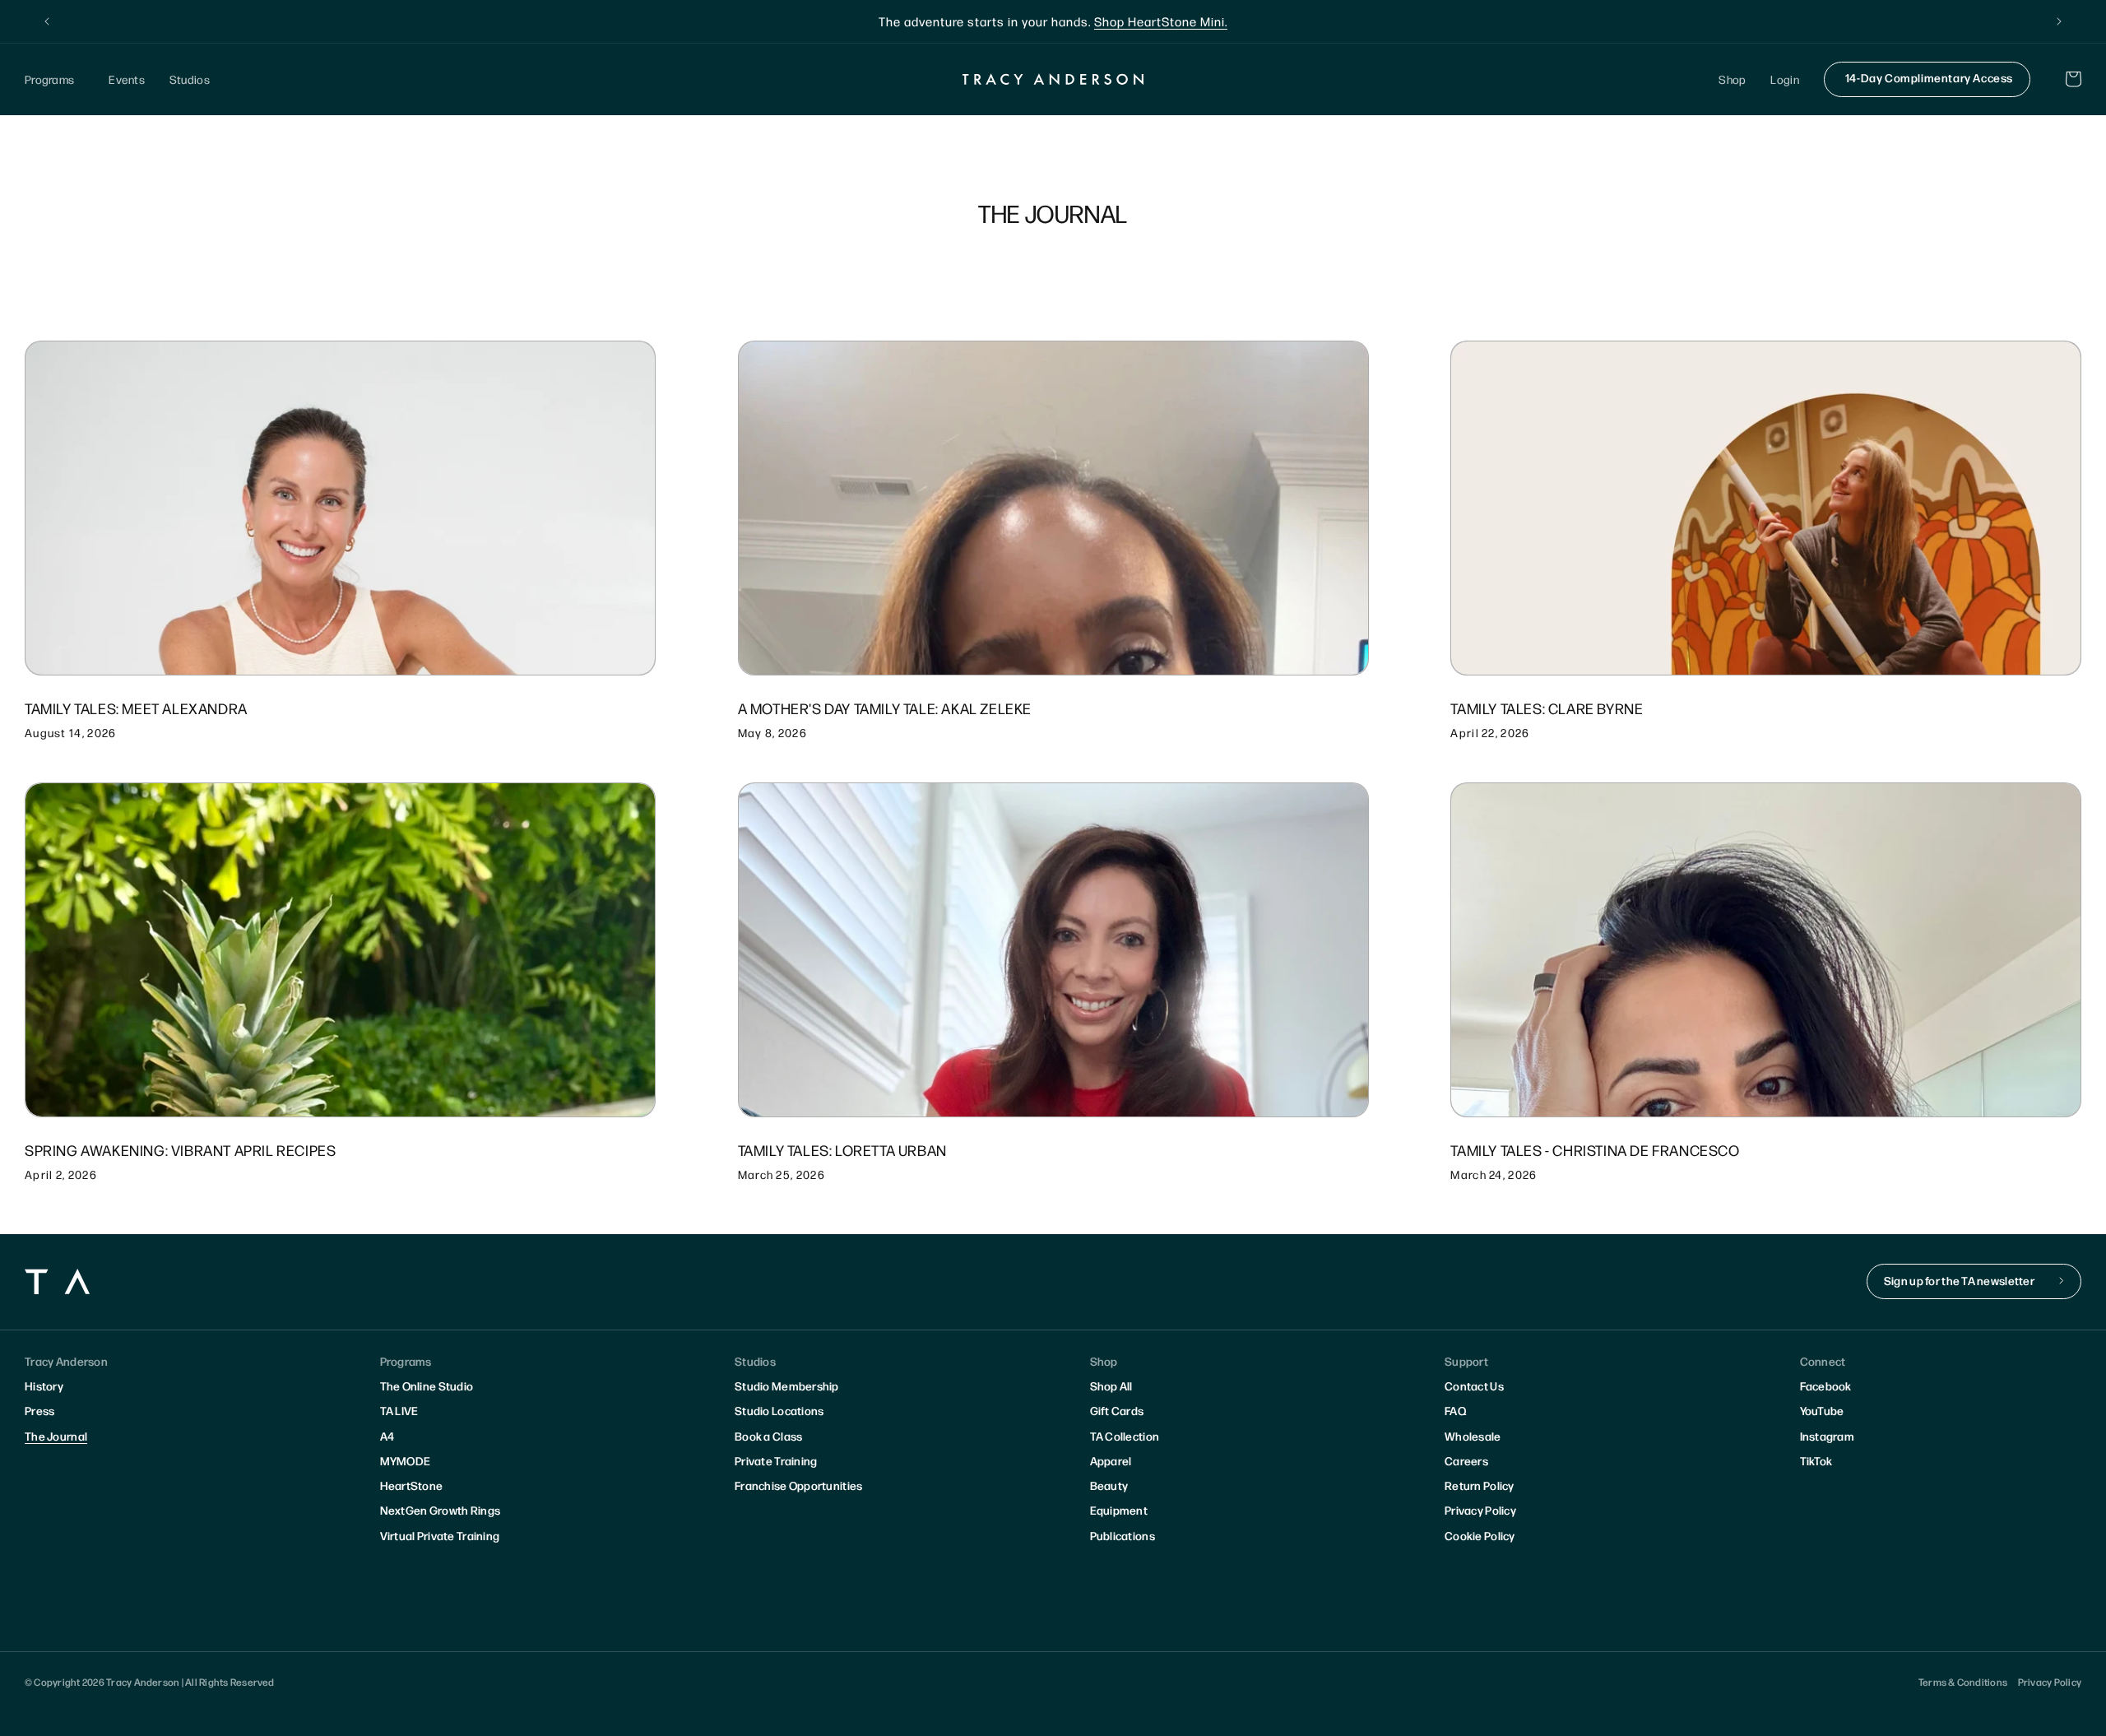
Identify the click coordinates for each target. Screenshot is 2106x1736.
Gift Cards (1117, 1410)
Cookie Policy (1480, 1535)
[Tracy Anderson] (1053, 79)
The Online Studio (427, 1386)
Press (39, 1410)
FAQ (1455, 1410)
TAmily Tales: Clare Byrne (1547, 708)
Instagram (1828, 1436)
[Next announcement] (2059, 21)
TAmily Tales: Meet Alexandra (136, 708)
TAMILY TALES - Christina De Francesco (1595, 1150)
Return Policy (1480, 1485)
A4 (387, 1436)
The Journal (56, 1436)
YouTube (1822, 1410)
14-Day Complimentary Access (1929, 77)
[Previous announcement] (47, 21)
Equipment (1119, 1510)
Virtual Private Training (440, 1535)
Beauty (1109, 1485)
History (44, 1386)
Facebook (1826, 1386)
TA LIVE (399, 1410)
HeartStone (412, 1485)
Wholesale (1473, 1436)
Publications (1123, 1535)
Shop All (1111, 1386)
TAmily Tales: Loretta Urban (842, 1150)
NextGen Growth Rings (441, 1510)
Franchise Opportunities (798, 1485)
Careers (1466, 1460)
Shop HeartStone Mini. (1161, 21)
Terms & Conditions (1963, 1682)
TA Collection (1125, 1436)
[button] (54, 79)
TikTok (1816, 1460)
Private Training (776, 1460)
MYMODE (406, 1460)
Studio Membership (787, 1386)
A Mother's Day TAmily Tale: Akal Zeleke (885, 708)
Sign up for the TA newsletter (1959, 1280)
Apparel (1111, 1460)
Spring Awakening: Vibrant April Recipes (180, 1150)
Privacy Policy (1480, 1510)
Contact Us (1474, 1386)
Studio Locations (779, 1410)
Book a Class (768, 1436)
